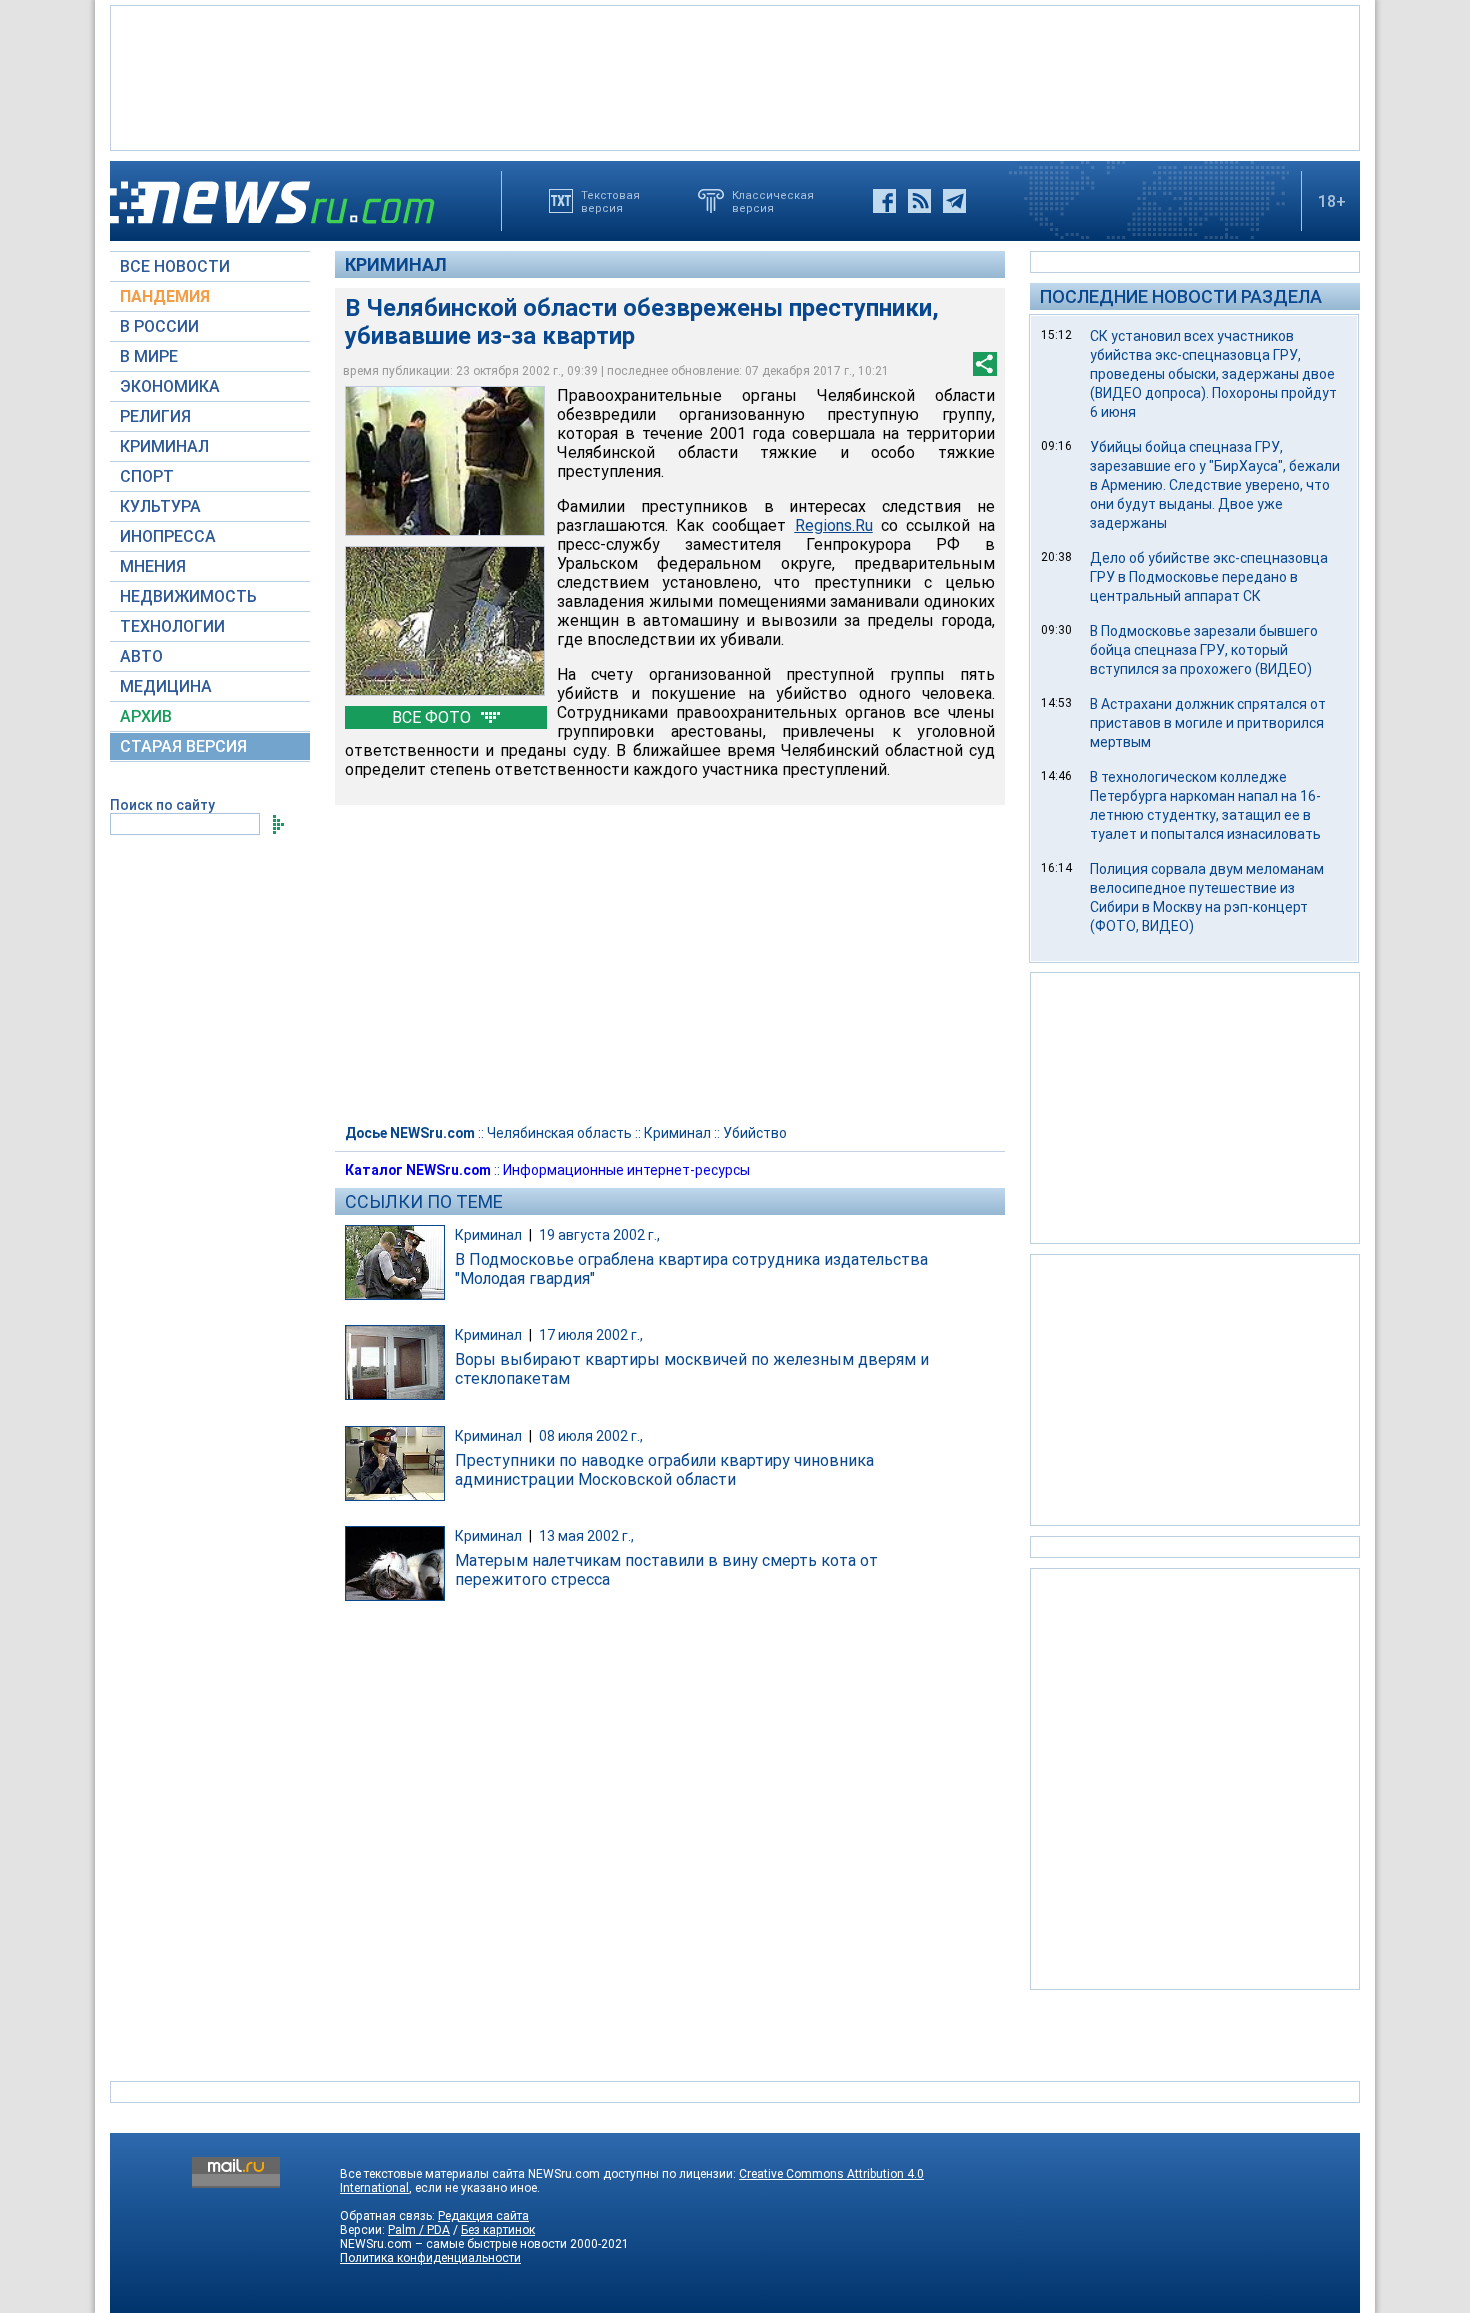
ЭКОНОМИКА (170, 386)
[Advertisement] (735, 76)
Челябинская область (559, 1133)
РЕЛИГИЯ (155, 416)
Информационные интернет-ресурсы (626, 1170)
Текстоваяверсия (610, 201)
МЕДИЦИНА (166, 686)
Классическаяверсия (773, 201)
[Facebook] (884, 201)
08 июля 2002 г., (591, 1436)
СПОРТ (147, 476)
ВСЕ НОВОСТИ (175, 266)
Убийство (755, 1133)
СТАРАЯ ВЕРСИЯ (183, 746)
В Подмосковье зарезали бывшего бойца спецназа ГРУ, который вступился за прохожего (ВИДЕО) (1204, 650)
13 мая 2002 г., (586, 1536)
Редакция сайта (483, 2216)
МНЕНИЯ (153, 566)
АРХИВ (146, 716)
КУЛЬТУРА (160, 506)
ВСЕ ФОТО (433, 717)
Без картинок (498, 2230)
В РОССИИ (159, 326)
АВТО (141, 656)
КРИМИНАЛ (164, 446)
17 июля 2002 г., (591, 1335)
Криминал (396, 264)
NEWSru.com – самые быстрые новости (453, 2244)
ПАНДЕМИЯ (165, 296)
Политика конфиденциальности (430, 2258)
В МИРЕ (149, 356)
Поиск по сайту (162, 805)
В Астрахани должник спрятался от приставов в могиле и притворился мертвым (1208, 723)
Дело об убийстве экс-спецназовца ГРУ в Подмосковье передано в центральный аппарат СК (1209, 577)
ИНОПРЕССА (168, 536)
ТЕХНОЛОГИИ (172, 626)
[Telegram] (954, 201)
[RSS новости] (919, 201)
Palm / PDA (419, 2230)
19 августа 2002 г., (599, 1235)
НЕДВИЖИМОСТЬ (188, 596)
